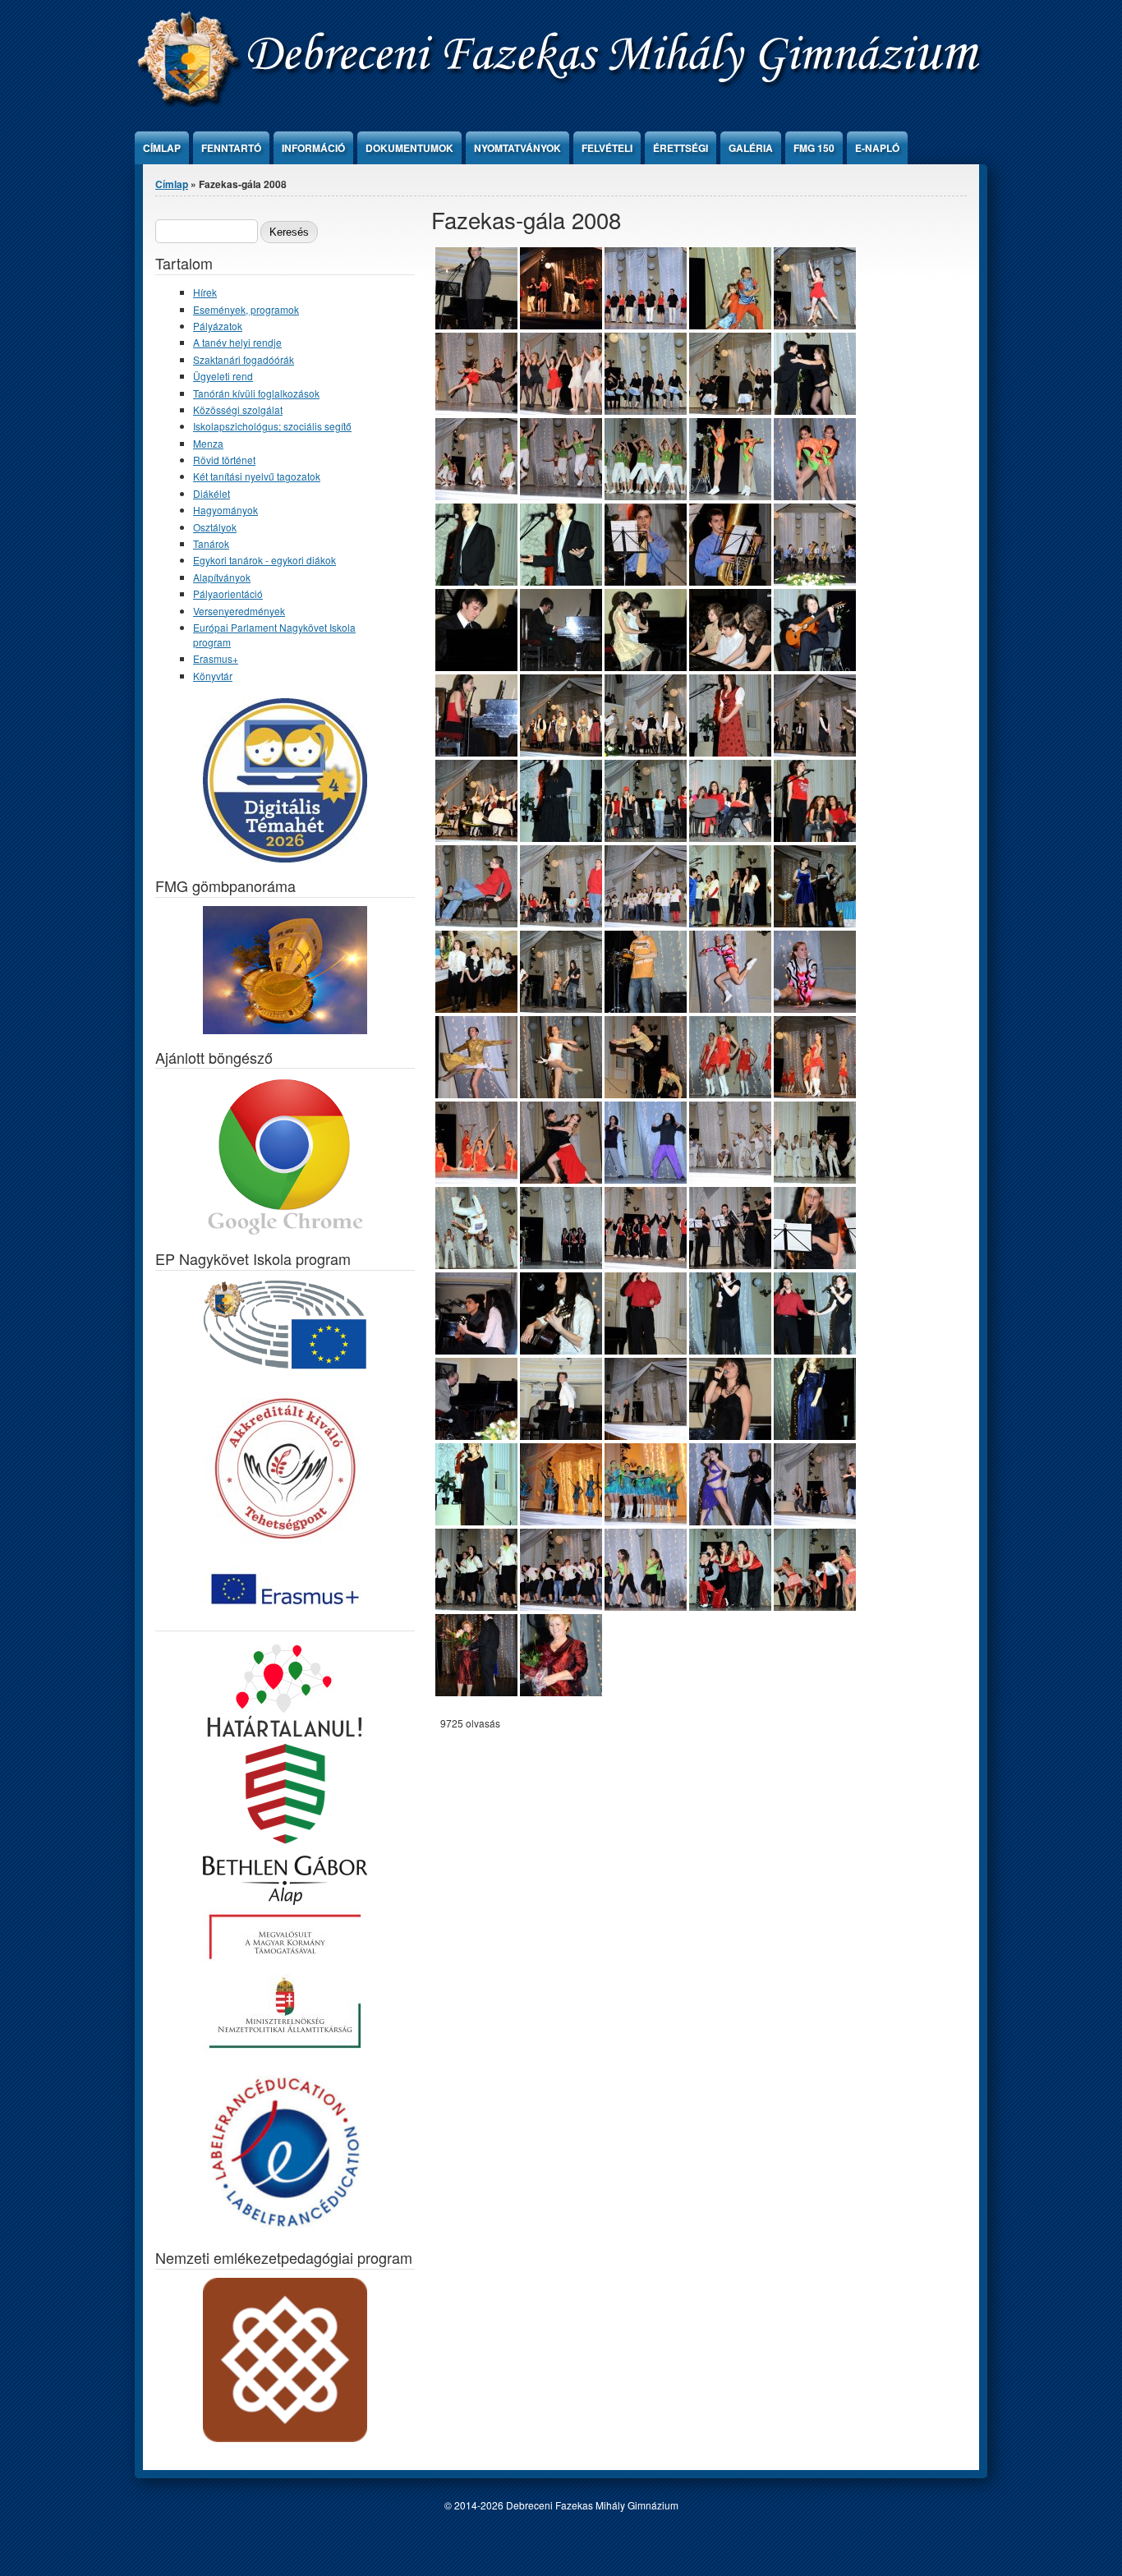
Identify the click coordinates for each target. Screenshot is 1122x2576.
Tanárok (211, 543)
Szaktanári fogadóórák (244, 359)
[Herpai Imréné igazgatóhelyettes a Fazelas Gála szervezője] (561, 1692)
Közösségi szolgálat (238, 409)
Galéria (751, 148)
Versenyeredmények (239, 611)
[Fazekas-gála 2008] (561, 325)
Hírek (205, 292)
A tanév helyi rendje (237, 342)
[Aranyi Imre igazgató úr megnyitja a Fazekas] (476, 325)
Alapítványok (222, 577)
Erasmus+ (216, 658)
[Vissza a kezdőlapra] (562, 102)
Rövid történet (224, 460)
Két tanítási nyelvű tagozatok (257, 476)
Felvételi (607, 148)
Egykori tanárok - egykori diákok (264, 560)
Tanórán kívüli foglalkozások (256, 393)
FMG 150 (814, 148)
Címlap (162, 148)
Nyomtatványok (517, 148)
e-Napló (877, 148)
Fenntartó (231, 148)
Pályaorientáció (228, 593)
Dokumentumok (409, 148)
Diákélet (212, 493)
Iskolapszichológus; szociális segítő (272, 426)
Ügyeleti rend (223, 376)
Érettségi (681, 148)
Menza (208, 443)
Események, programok (246, 309)
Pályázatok (218, 326)
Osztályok (215, 527)
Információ (313, 148)
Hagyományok (225, 510)
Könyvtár (213, 676)
